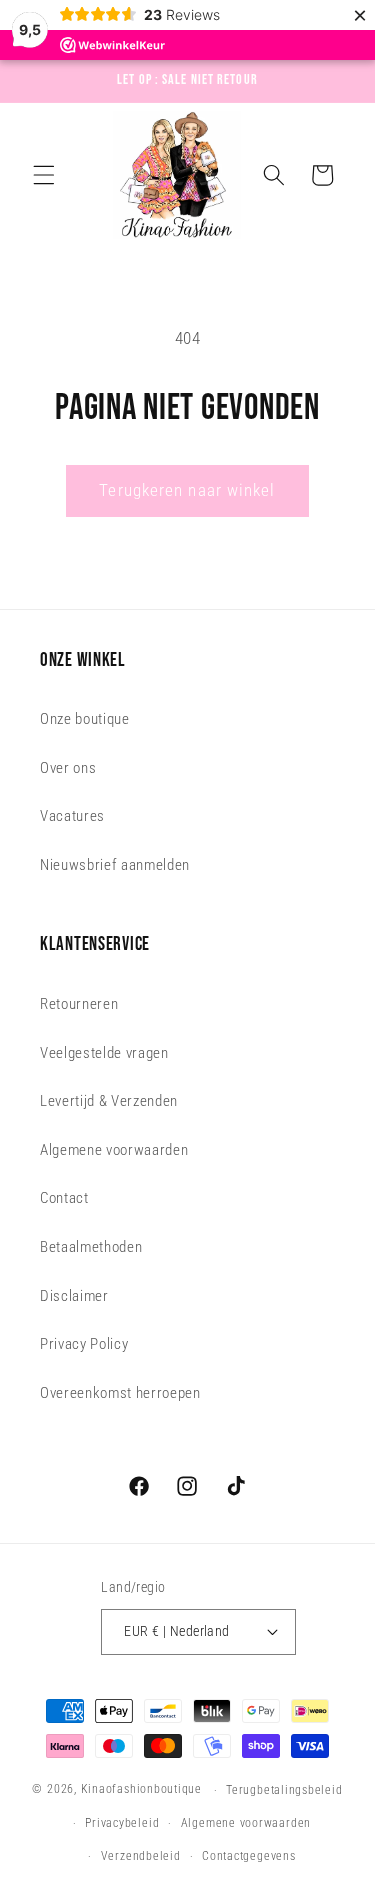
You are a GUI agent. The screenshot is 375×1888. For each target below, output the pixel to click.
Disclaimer (74, 1296)
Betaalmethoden (91, 1247)
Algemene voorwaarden (114, 1150)
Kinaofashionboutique (141, 1790)
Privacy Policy (84, 1344)
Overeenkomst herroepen (120, 1393)
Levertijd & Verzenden (109, 1101)
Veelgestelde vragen (104, 1053)
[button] (44, 175)
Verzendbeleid (141, 1856)
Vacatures (72, 816)
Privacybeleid (122, 1823)
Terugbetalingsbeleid (284, 1790)
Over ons (68, 768)
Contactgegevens (249, 1856)
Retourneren (79, 1004)
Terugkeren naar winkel (187, 490)
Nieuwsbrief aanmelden (115, 865)
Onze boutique (85, 719)
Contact (64, 1198)
